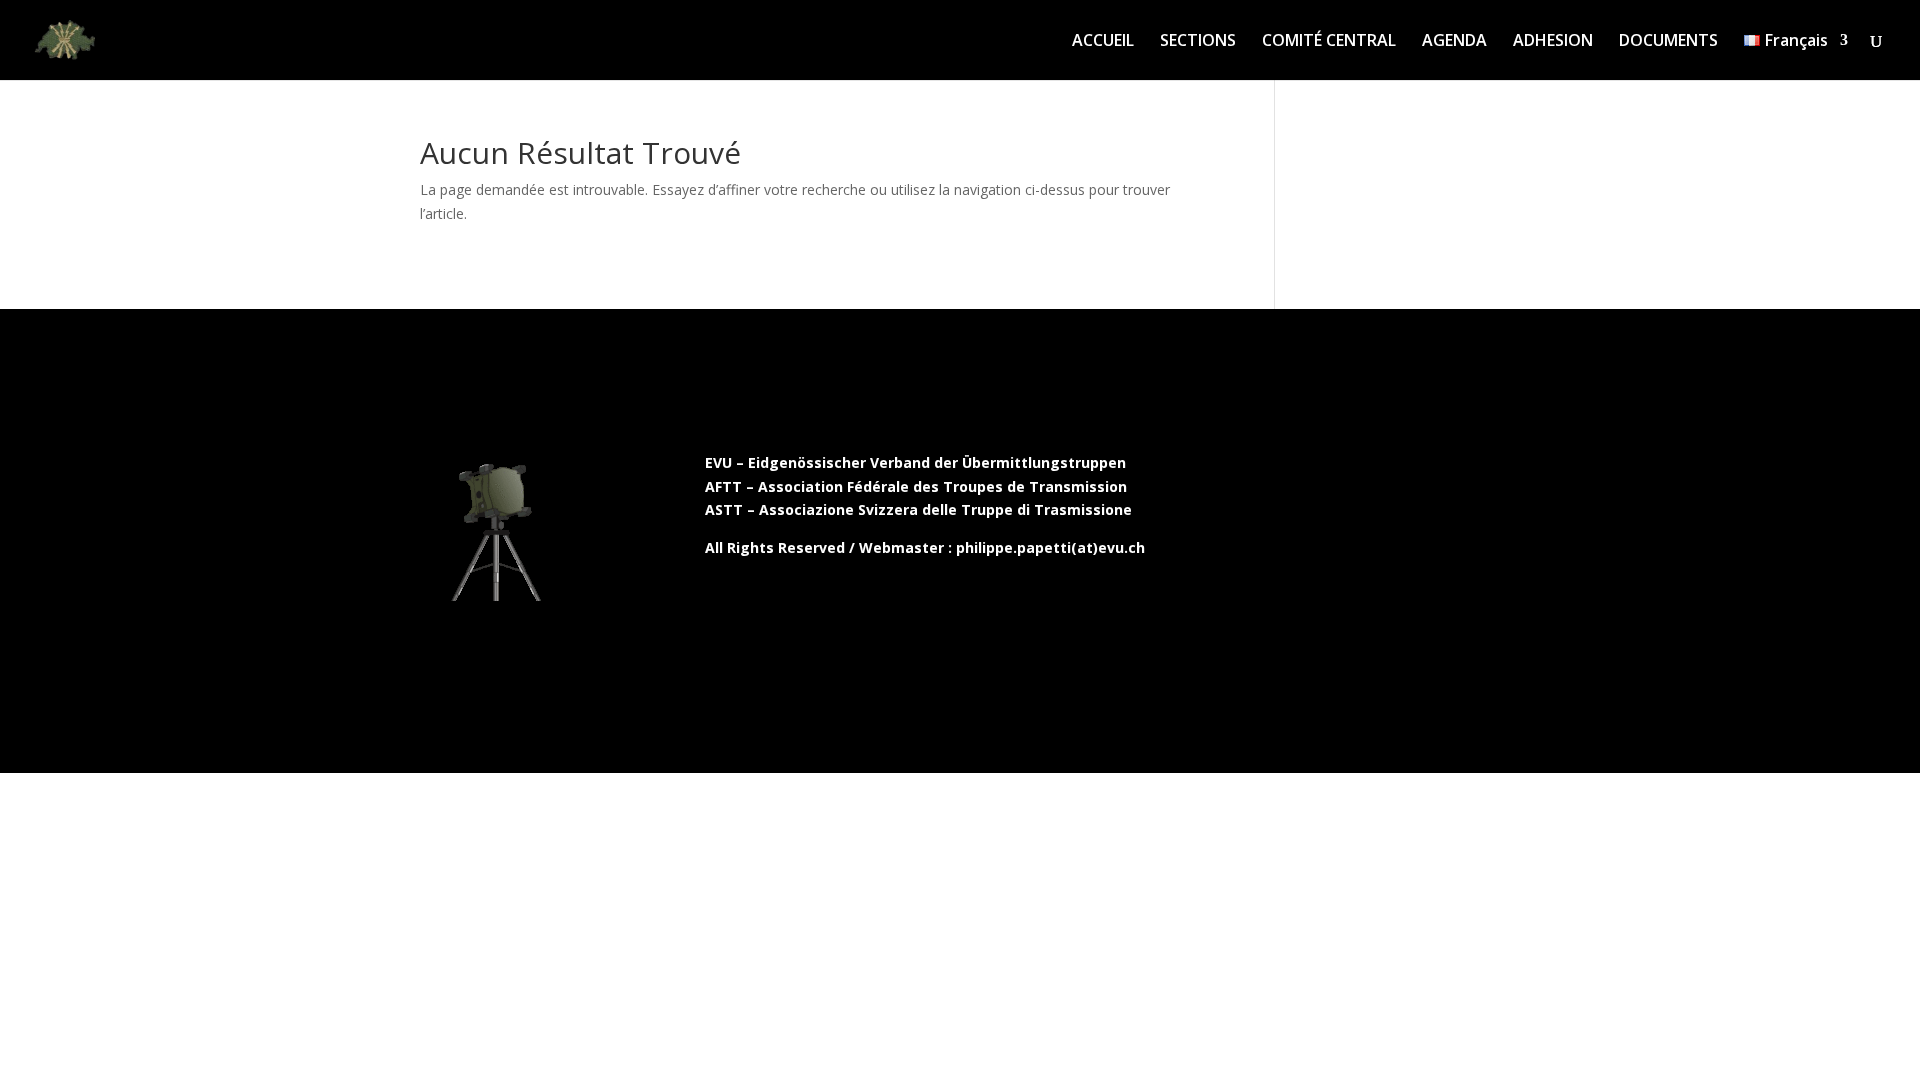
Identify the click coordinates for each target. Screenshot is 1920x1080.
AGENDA (1454, 42)
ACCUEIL (1103, 42)
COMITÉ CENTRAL (1329, 42)
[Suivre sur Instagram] (1333, 467)
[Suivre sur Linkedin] (1375, 467)
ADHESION (1553, 42)
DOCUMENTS (1668, 42)
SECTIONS (1198, 42)
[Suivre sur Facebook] (1291, 467)
